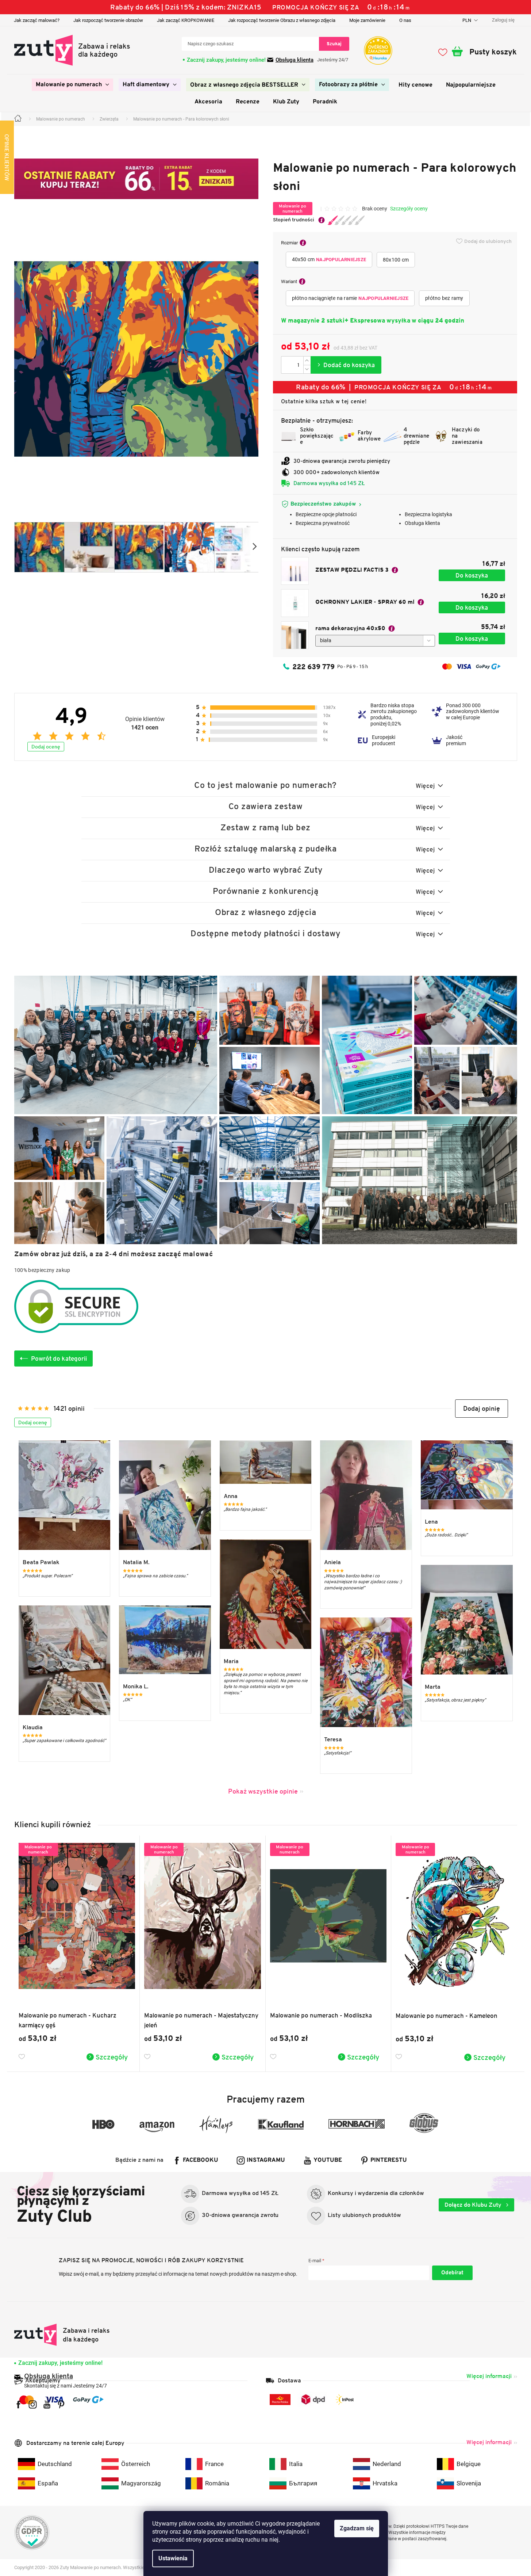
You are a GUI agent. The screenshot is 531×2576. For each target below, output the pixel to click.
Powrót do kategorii (59, 1359)
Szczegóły (112, 2057)
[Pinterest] (61, 2404)
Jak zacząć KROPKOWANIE (186, 20)
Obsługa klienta (295, 60)
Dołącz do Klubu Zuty (474, 2205)
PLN (467, 20)
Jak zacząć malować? (37, 20)
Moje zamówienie (367, 20)
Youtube (328, 2160)
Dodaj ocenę (46, 747)
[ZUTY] (62, 2335)
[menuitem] (72, 85)
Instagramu (266, 2160)
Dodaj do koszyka (346, 365)
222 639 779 (313, 667)
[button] (482, 1409)
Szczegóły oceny (409, 209)
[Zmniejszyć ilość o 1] (307, 369)
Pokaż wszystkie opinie (263, 1791)
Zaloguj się (452, 2273)
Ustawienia (173, 2558)
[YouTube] (47, 2404)
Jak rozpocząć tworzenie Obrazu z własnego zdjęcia (282, 20)
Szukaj (334, 44)
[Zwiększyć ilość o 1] (307, 361)
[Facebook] (18, 2404)
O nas (405, 20)
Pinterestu (389, 2160)
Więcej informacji (489, 2376)
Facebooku (201, 2160)
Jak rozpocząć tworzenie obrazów (108, 20)
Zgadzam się (357, 2528)
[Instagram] (33, 2404)
